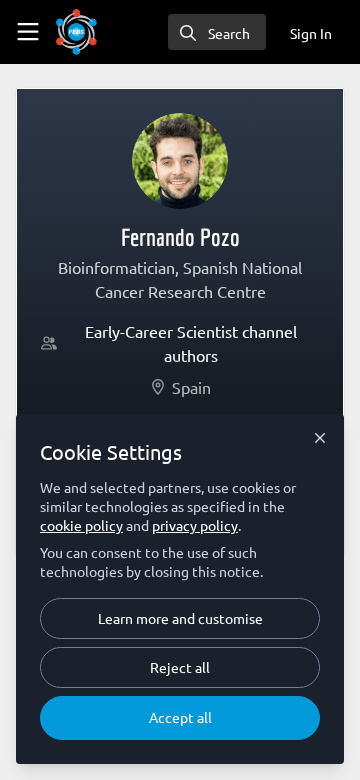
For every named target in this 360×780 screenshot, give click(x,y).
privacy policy (195, 525)
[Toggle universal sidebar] (28, 32)
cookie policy (81, 525)
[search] (217, 32)
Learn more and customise (180, 618)
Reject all (180, 667)
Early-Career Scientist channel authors (191, 343)
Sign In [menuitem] (311, 33)
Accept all (180, 717)
